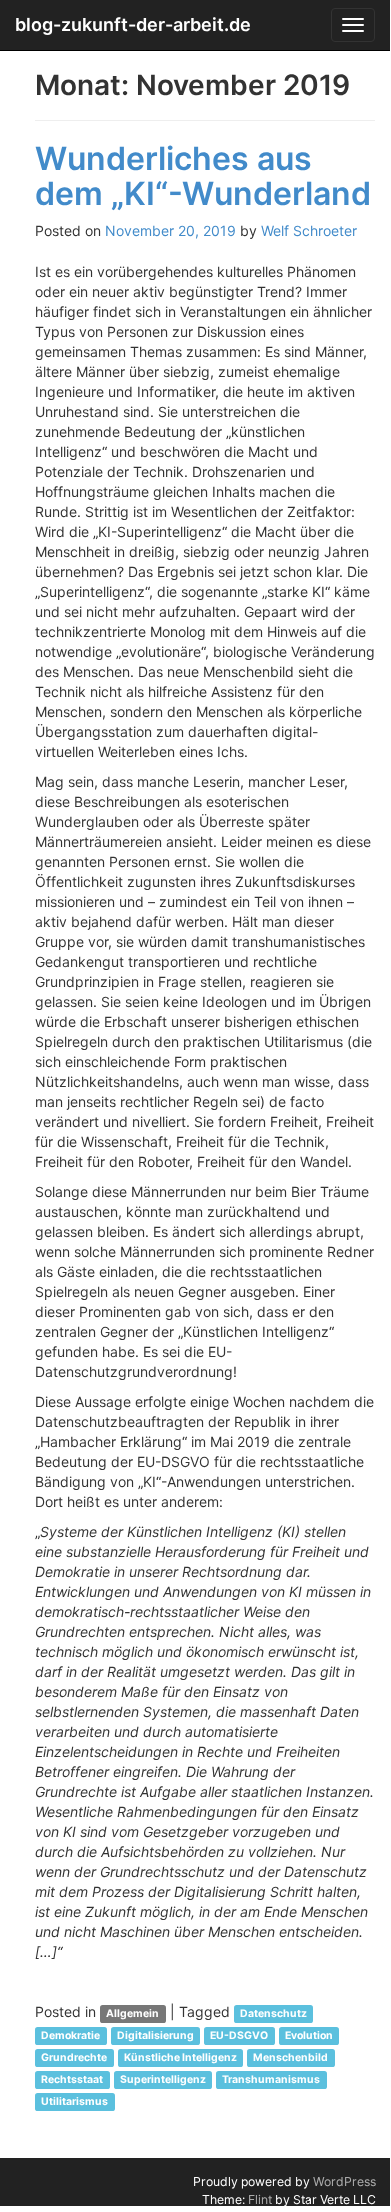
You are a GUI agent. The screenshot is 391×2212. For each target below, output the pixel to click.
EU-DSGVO (239, 2035)
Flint (260, 2199)
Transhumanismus (271, 2079)
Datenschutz (273, 2013)
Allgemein (132, 2013)
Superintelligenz (163, 2079)
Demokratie (70, 2035)
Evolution (309, 2035)
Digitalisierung (155, 2035)
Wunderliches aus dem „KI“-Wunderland (203, 176)
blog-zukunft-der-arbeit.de (133, 24)
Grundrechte (74, 2057)
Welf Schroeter (309, 230)
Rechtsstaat (72, 2079)
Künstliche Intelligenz (180, 2057)
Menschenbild (290, 2057)
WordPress (344, 2181)
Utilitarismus (74, 2101)
